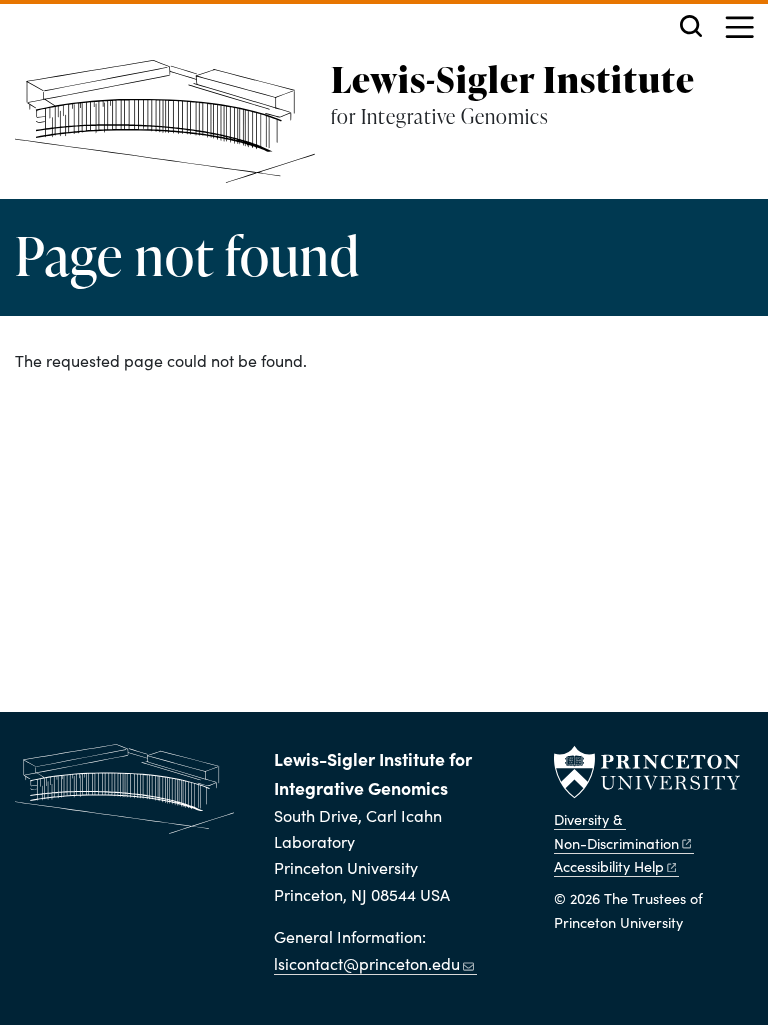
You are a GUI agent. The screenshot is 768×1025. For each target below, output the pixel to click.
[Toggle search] (691, 26)
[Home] (173, 129)
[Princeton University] (647, 772)
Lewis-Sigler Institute (513, 79)
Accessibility (609, 866)
